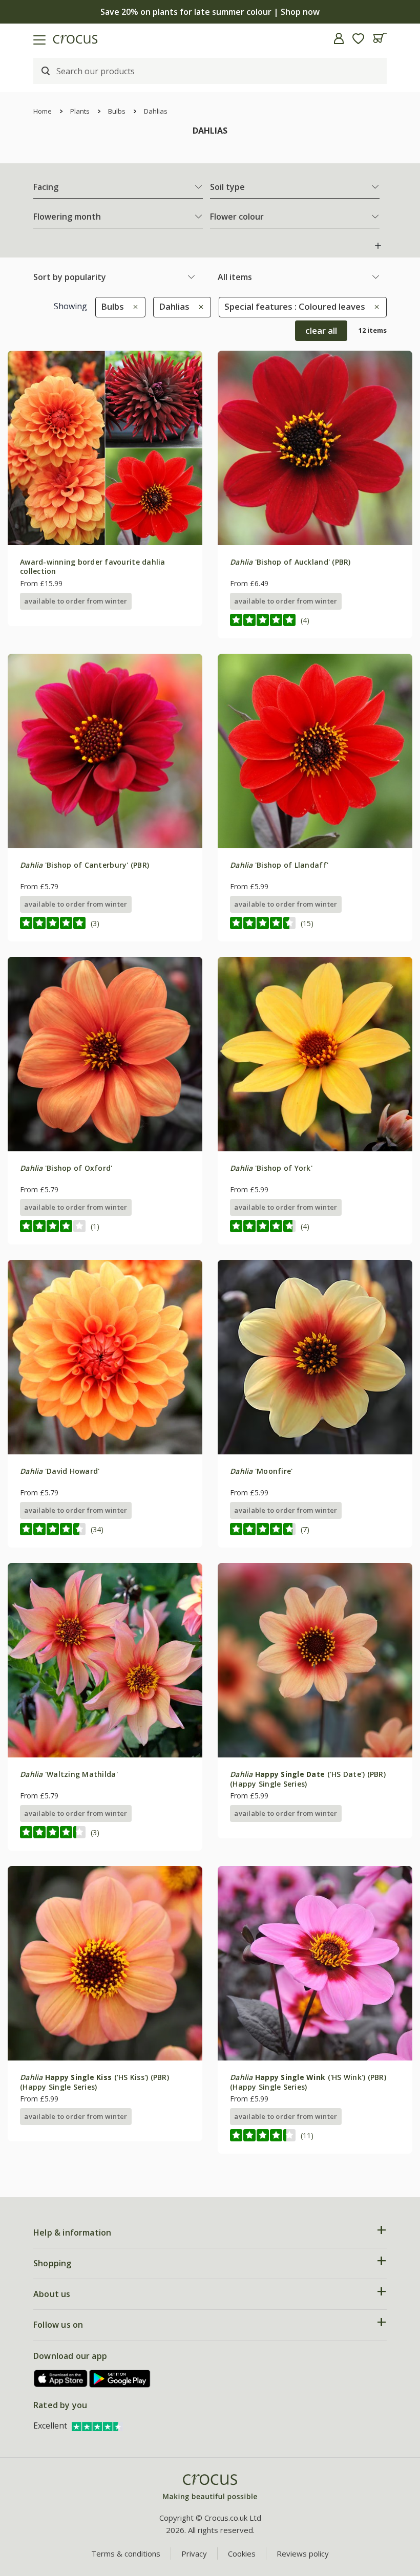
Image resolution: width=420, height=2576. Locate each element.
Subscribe (310, 1363)
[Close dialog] (397, 1180)
